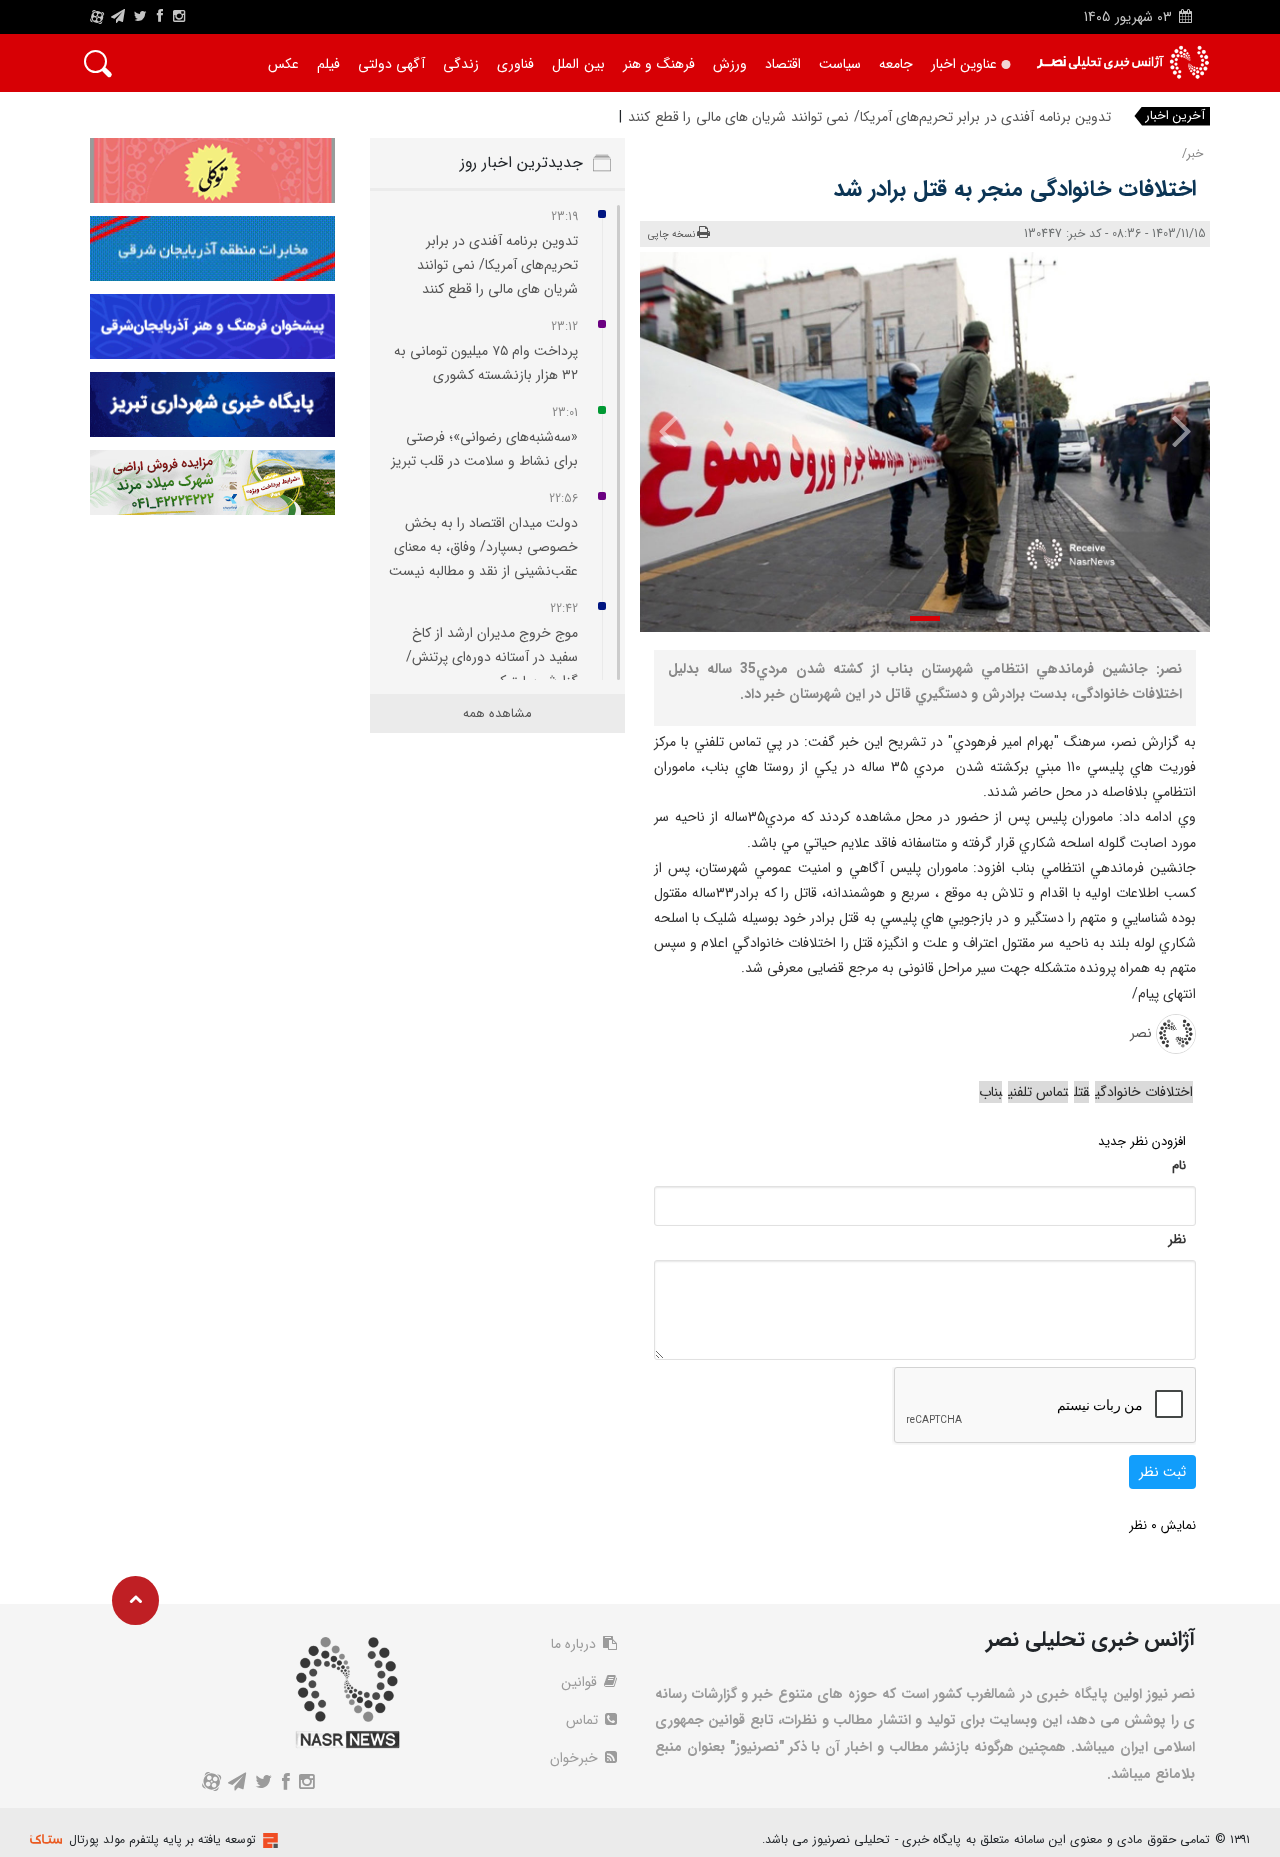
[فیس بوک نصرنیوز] (160, 17)
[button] (925, 618)
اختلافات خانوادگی (1144, 1092)
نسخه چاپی (671, 234)
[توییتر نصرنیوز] (141, 17)
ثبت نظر (1162, 1472)
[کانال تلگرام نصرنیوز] (118, 17)
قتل (1081, 1092)
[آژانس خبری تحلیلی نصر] (1122, 62)
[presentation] (1167, 430)
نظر (1177, 1239)
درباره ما (575, 1644)
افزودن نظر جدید (1142, 1141)
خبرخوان (576, 1758)
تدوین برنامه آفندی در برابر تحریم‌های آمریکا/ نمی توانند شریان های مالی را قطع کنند (869, 117)
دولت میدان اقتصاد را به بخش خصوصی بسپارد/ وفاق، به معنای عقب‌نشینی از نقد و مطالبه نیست (483, 547)
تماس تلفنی (1038, 1092)
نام (1179, 1165)
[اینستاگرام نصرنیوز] (179, 17)
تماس (584, 1720)
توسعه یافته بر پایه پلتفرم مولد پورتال (162, 1839)
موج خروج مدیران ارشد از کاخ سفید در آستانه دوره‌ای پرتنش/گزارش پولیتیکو (492, 657)
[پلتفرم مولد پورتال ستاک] (268, 1840)
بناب (990, 1092)
